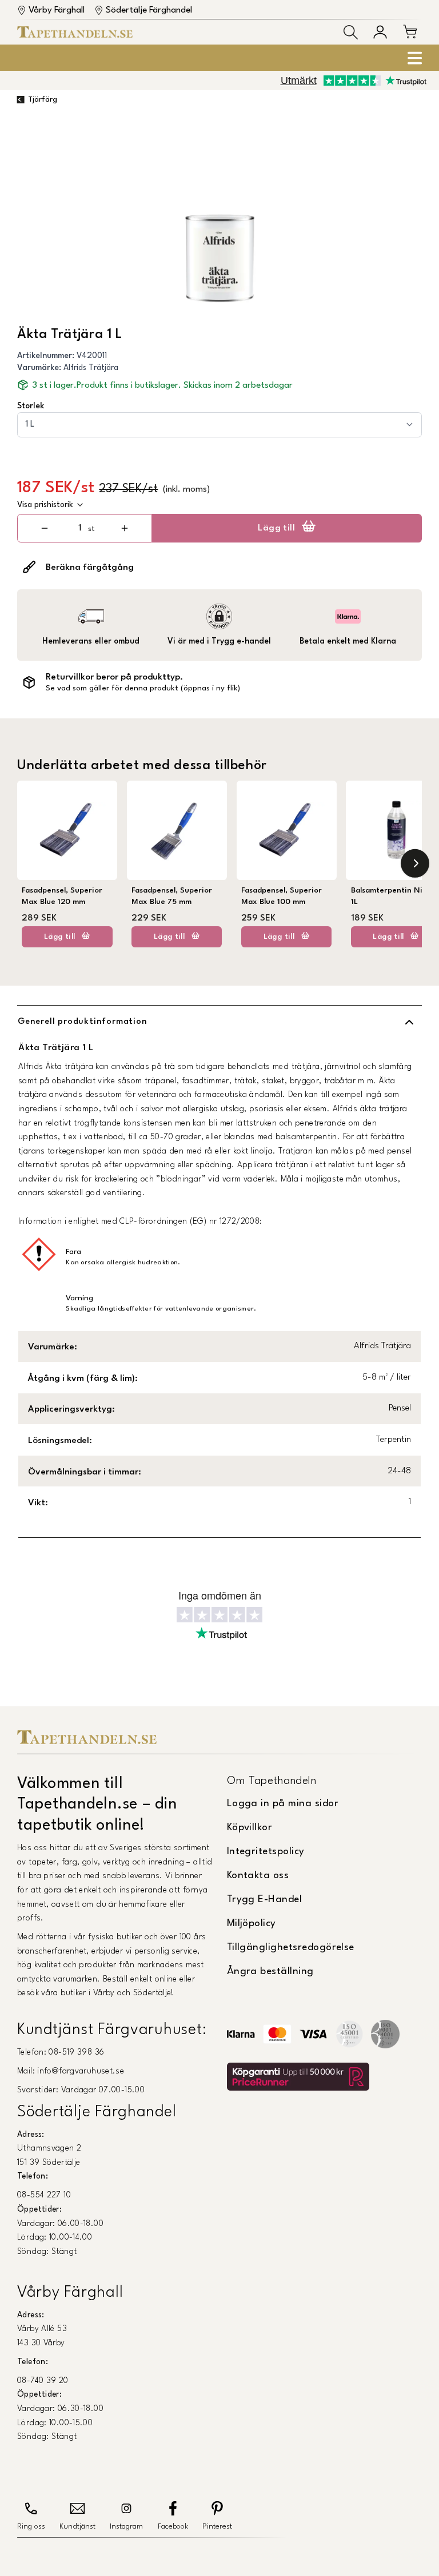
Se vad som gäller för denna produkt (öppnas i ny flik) (143, 688)
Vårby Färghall (57, 10)
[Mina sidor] (380, 32)
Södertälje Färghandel (149, 10)
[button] (351, 32)
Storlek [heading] (31, 406)
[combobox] (219, 425)
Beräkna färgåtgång (90, 568)
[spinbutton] (80, 529)
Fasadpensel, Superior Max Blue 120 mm (62, 896)
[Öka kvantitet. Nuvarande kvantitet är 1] (124, 528)
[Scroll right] (415, 863)
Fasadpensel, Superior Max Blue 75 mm (172, 896)
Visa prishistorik (45, 505)
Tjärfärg (43, 100)
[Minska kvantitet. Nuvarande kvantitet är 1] (45, 528)
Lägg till (276, 528)
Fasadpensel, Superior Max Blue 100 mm (282, 896)
